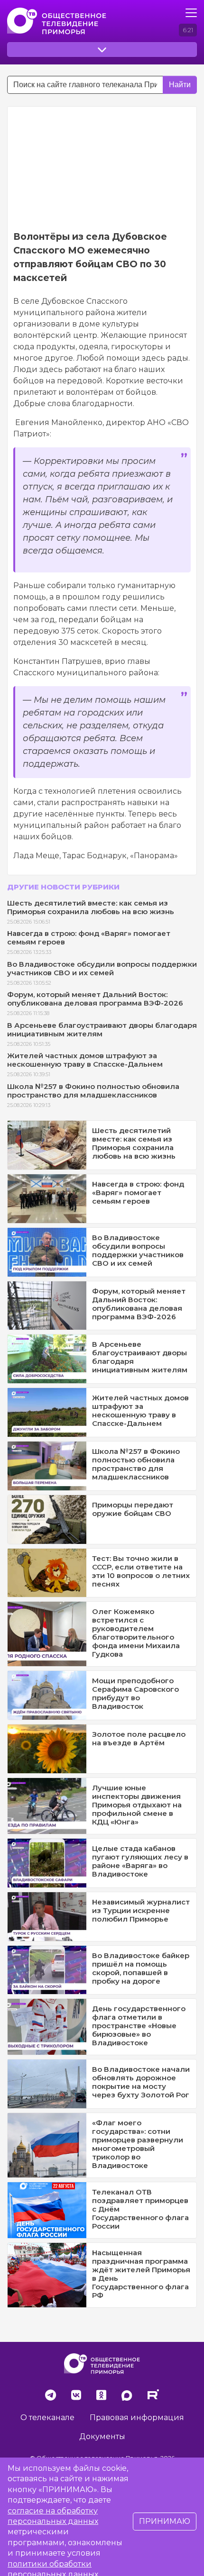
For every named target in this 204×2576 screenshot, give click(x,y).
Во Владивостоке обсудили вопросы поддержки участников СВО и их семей (102, 968)
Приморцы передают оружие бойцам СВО (133, 1509)
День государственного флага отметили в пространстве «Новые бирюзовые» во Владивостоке (139, 2026)
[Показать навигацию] (191, 13)
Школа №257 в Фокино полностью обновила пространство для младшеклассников (93, 1091)
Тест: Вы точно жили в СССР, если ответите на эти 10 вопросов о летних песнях (141, 1571)
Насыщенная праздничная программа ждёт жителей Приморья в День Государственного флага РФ (141, 2274)
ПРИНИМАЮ (165, 2521)
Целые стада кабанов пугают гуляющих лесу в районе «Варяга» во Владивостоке (140, 1861)
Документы (102, 2436)
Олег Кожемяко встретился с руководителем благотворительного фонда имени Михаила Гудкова (136, 1633)
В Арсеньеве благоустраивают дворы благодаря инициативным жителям (102, 1029)
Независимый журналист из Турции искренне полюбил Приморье (141, 1910)
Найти (180, 85)
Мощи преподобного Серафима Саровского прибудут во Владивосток (135, 1693)
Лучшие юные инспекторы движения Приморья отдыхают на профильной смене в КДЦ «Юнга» (137, 1805)
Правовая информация (137, 2417)
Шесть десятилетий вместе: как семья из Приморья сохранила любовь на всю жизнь (91, 907)
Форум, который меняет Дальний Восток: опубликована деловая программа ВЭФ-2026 (95, 999)
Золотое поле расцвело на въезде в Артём (139, 1738)
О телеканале (47, 2417)
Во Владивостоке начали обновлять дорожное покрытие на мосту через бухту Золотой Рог (141, 2082)
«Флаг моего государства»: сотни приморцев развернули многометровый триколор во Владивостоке (138, 2144)
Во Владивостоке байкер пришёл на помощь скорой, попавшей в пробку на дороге (141, 1968)
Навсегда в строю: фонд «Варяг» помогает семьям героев (89, 938)
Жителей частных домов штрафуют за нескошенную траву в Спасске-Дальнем (85, 1060)
